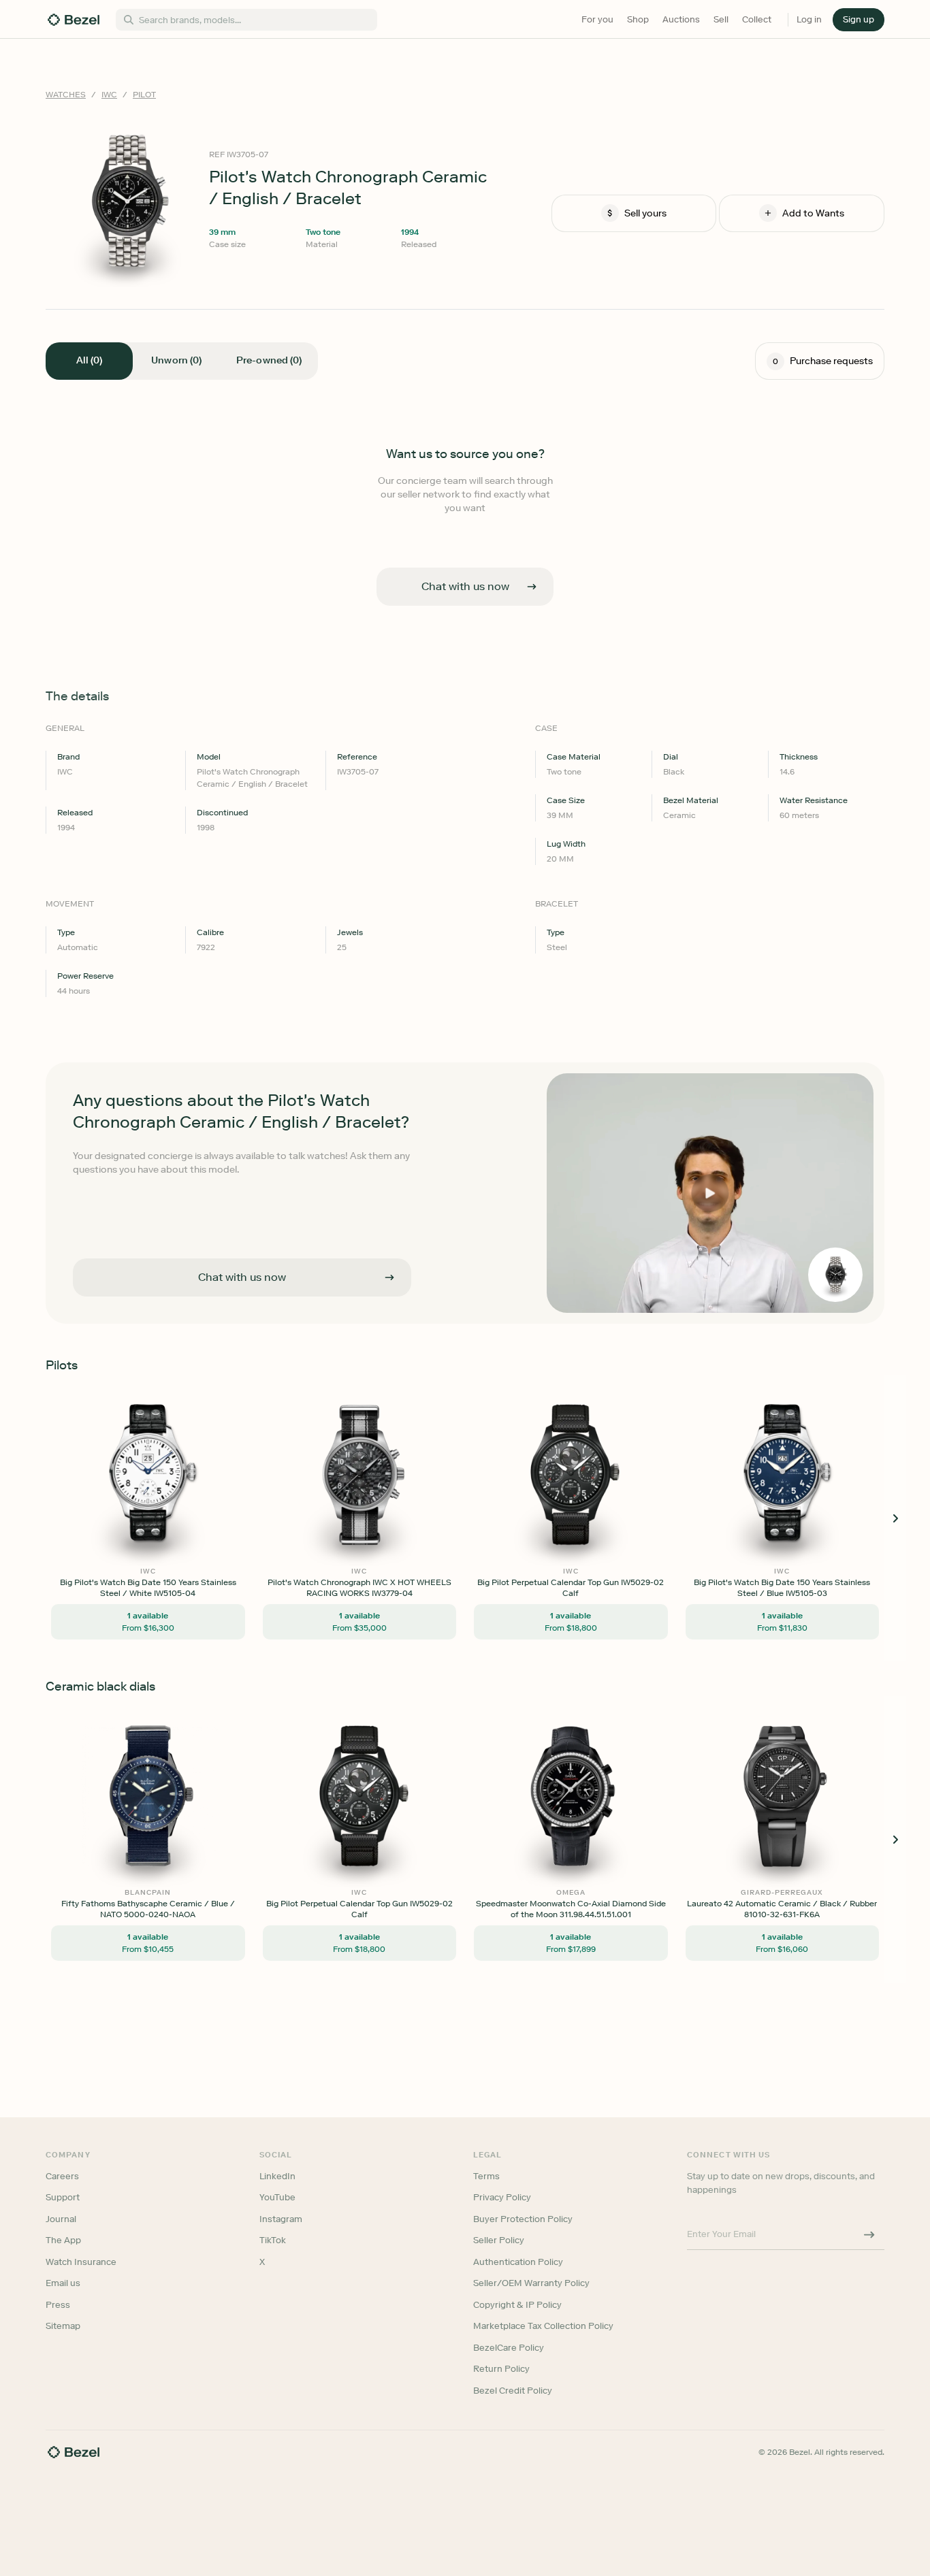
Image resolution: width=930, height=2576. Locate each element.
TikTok (273, 2240)
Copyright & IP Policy (517, 2305)
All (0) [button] (89, 360)
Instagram (281, 2219)
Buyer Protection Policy (523, 2219)
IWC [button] (109, 95)
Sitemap (63, 2326)
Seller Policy (499, 2240)
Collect (757, 19)
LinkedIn (277, 2176)
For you (597, 19)
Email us (63, 2283)
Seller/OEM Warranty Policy (531, 2283)
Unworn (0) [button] (176, 360)
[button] (859, 20)
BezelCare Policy (509, 2348)
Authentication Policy (518, 2262)
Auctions (681, 19)
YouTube (277, 2197)
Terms (486, 2176)
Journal (61, 2219)
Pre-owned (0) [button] (269, 360)
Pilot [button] (144, 95)
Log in (809, 19)
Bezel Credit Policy (513, 2391)
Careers (62, 2176)
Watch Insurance (81, 2262)
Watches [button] (66, 95)
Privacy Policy (502, 2197)
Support (63, 2197)
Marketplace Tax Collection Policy (543, 2326)
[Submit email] (869, 2234)
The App (63, 2240)
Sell (721, 19)
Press (58, 2305)
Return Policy (501, 2369)
